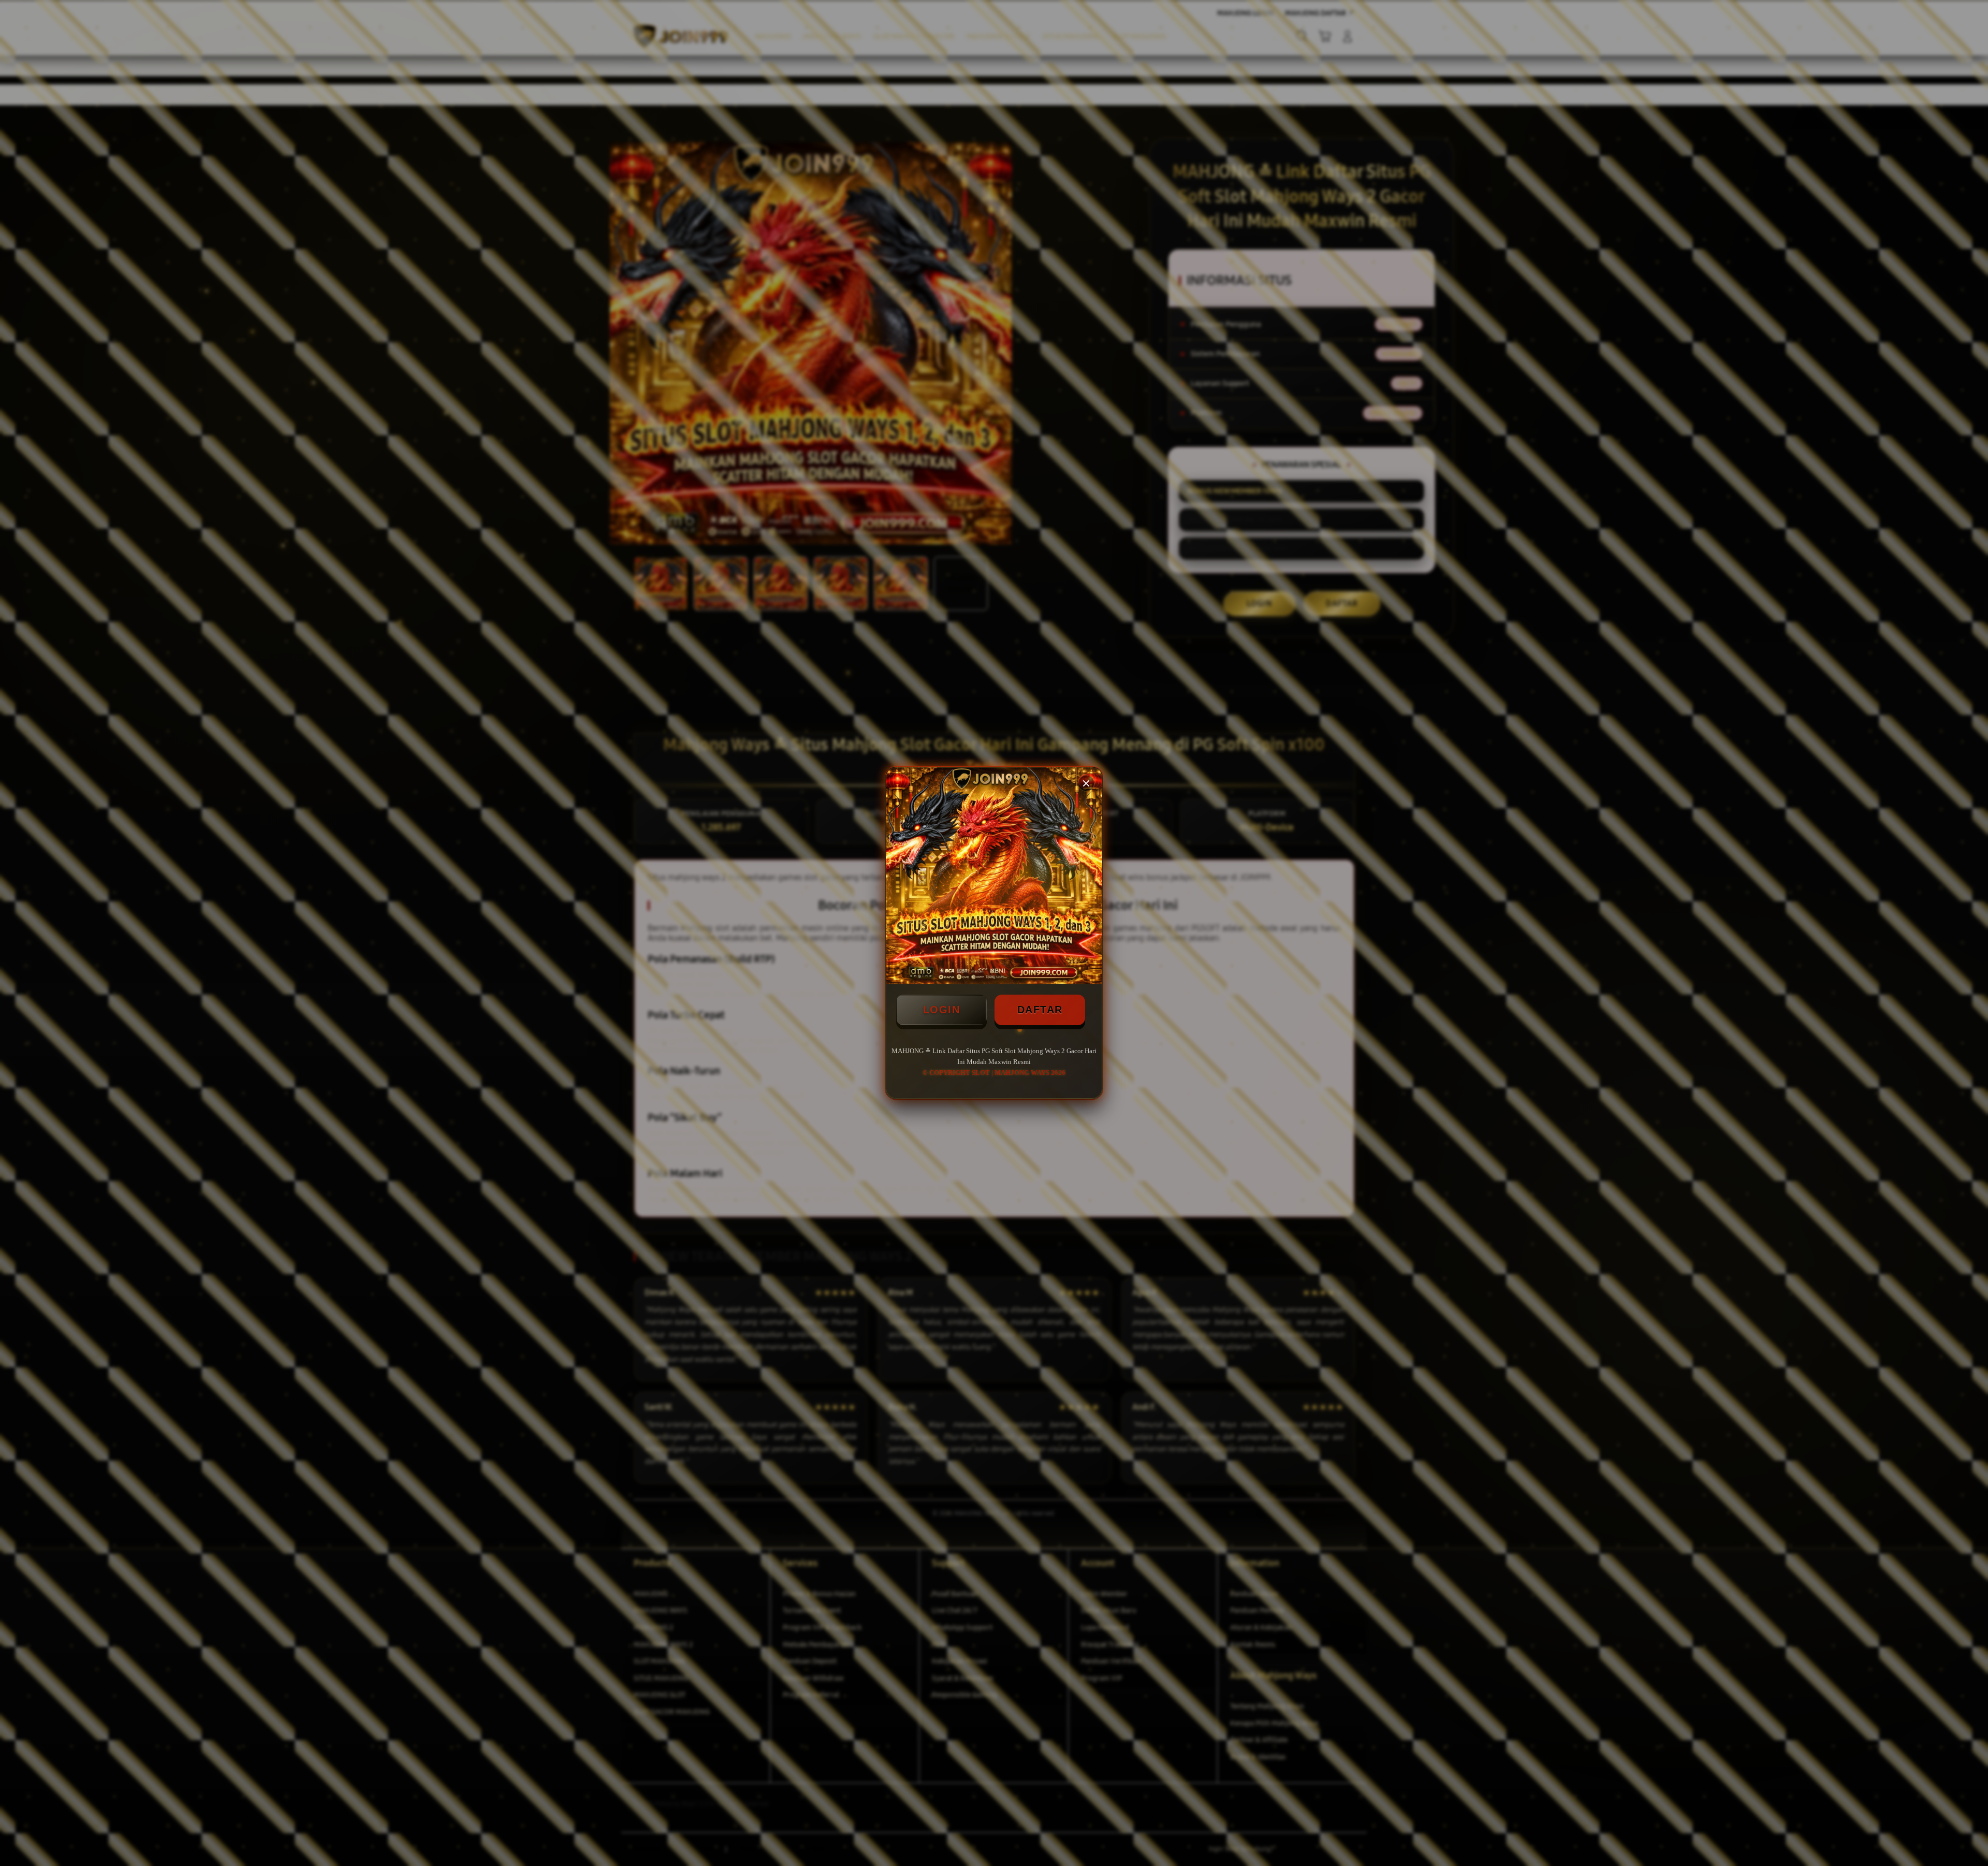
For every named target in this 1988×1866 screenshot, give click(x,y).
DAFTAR (1040, 1010)
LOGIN (942, 1010)
